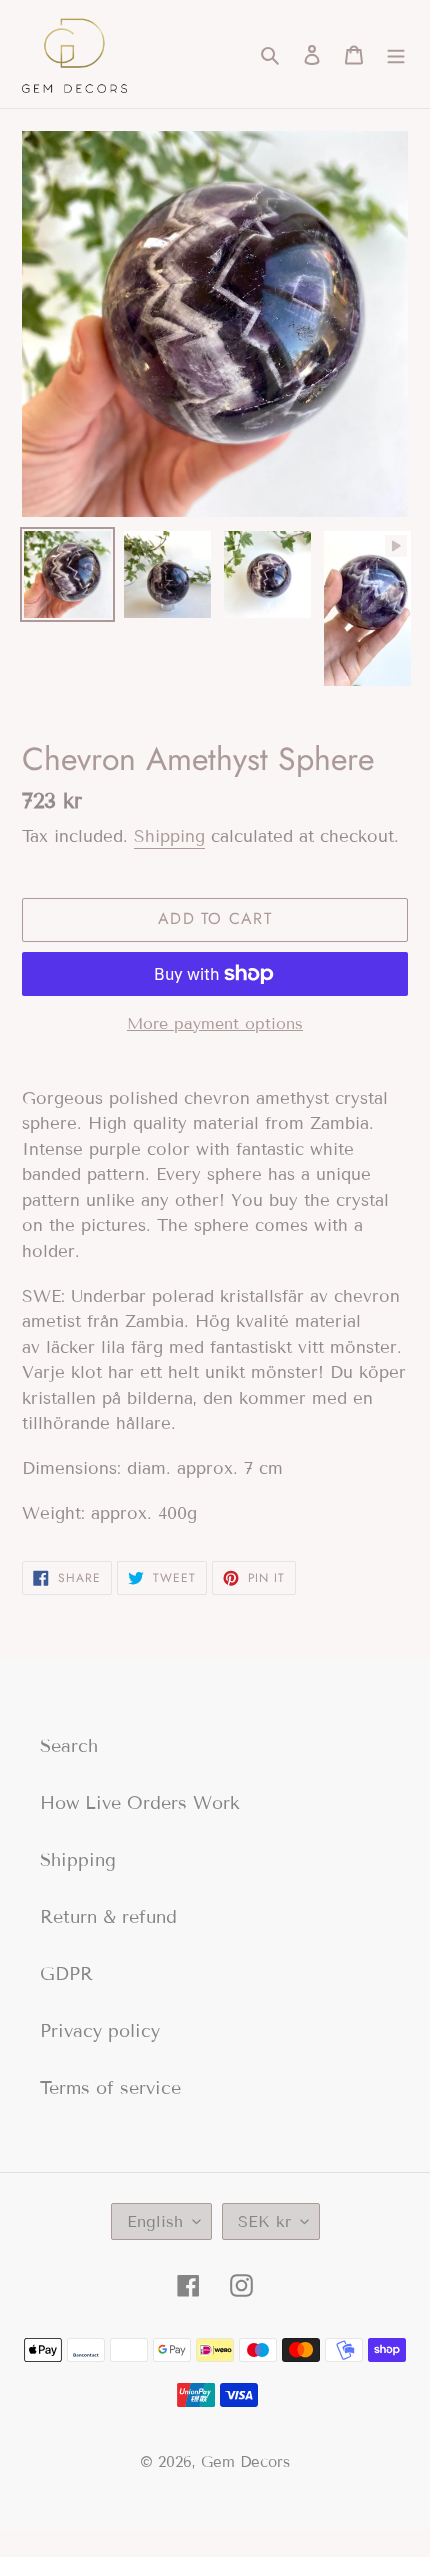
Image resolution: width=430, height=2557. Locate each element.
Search (69, 1746)
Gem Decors (245, 2462)
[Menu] (396, 54)
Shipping (169, 836)
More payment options (215, 1023)
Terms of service (110, 2088)
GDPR (66, 1974)
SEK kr (264, 2221)
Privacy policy (100, 2031)
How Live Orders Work (140, 1803)
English (155, 2221)
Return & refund (108, 1917)
